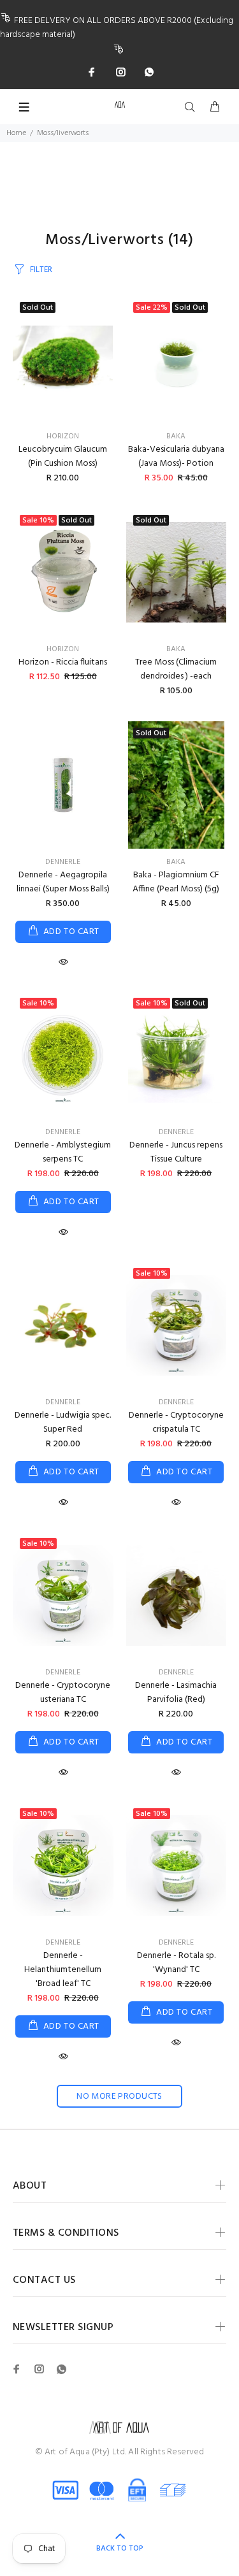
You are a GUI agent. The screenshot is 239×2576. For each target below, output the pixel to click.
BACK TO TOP (120, 2549)
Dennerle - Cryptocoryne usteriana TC (63, 1693)
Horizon (63, 436)
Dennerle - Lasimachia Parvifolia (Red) (176, 1693)
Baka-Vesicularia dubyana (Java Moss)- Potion (176, 457)
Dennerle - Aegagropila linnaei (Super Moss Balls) (63, 882)
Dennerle (63, 862)
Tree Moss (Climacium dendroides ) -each (176, 669)
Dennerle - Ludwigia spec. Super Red (63, 1422)
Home (16, 133)
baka (176, 436)
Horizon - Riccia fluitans (63, 662)
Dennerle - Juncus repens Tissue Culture (176, 1152)
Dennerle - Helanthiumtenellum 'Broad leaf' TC (63, 1970)
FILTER (41, 270)
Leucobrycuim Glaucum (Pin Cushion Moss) (63, 457)
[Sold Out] (63, 359)
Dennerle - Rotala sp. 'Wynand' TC (176, 1963)
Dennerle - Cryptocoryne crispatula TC (176, 1422)
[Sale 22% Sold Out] (177, 359)
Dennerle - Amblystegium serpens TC (63, 1152)
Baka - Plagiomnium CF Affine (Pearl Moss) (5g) (176, 882)
